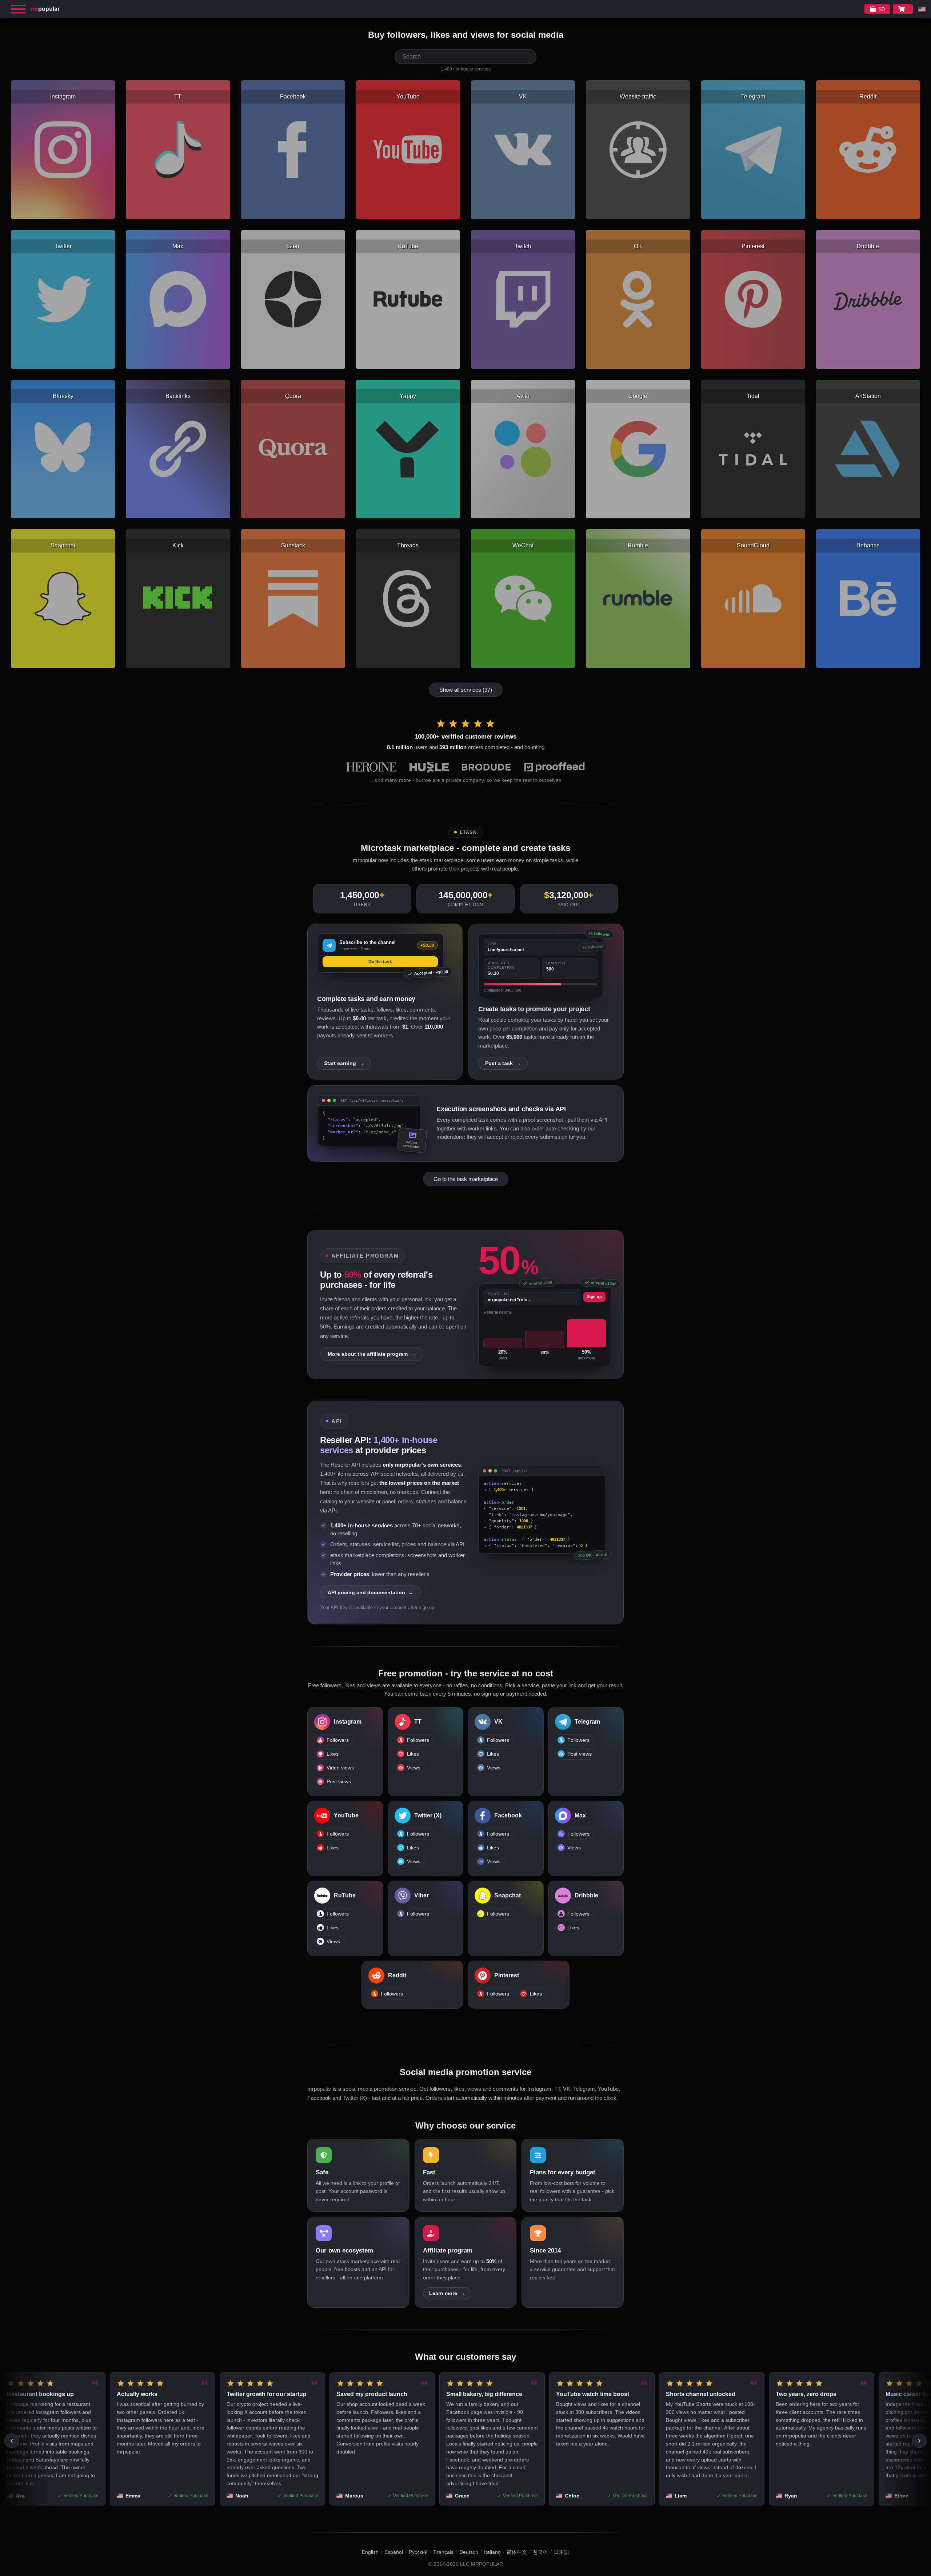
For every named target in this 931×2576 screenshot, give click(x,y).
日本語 (562, 2552)
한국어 (540, 2552)
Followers (338, 1740)
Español (394, 2552)
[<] (12, 2441)
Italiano (492, 2552)
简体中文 (517, 2552)
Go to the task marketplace (466, 1179)
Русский (418, 2552)
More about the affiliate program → (372, 1354)
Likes (333, 1754)
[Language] (922, 9)
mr (45, 9)
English (370, 2552)
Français (443, 2552)
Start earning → (344, 1063)
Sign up (594, 1297)
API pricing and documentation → (370, 1592)
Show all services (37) (466, 690)
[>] (919, 2441)
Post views (339, 1782)
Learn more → (447, 2293)
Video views (340, 1768)
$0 (882, 9)
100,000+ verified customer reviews (465, 737)
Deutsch (469, 2552)
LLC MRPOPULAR (482, 2564)
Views (414, 1768)
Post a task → (503, 1063)
